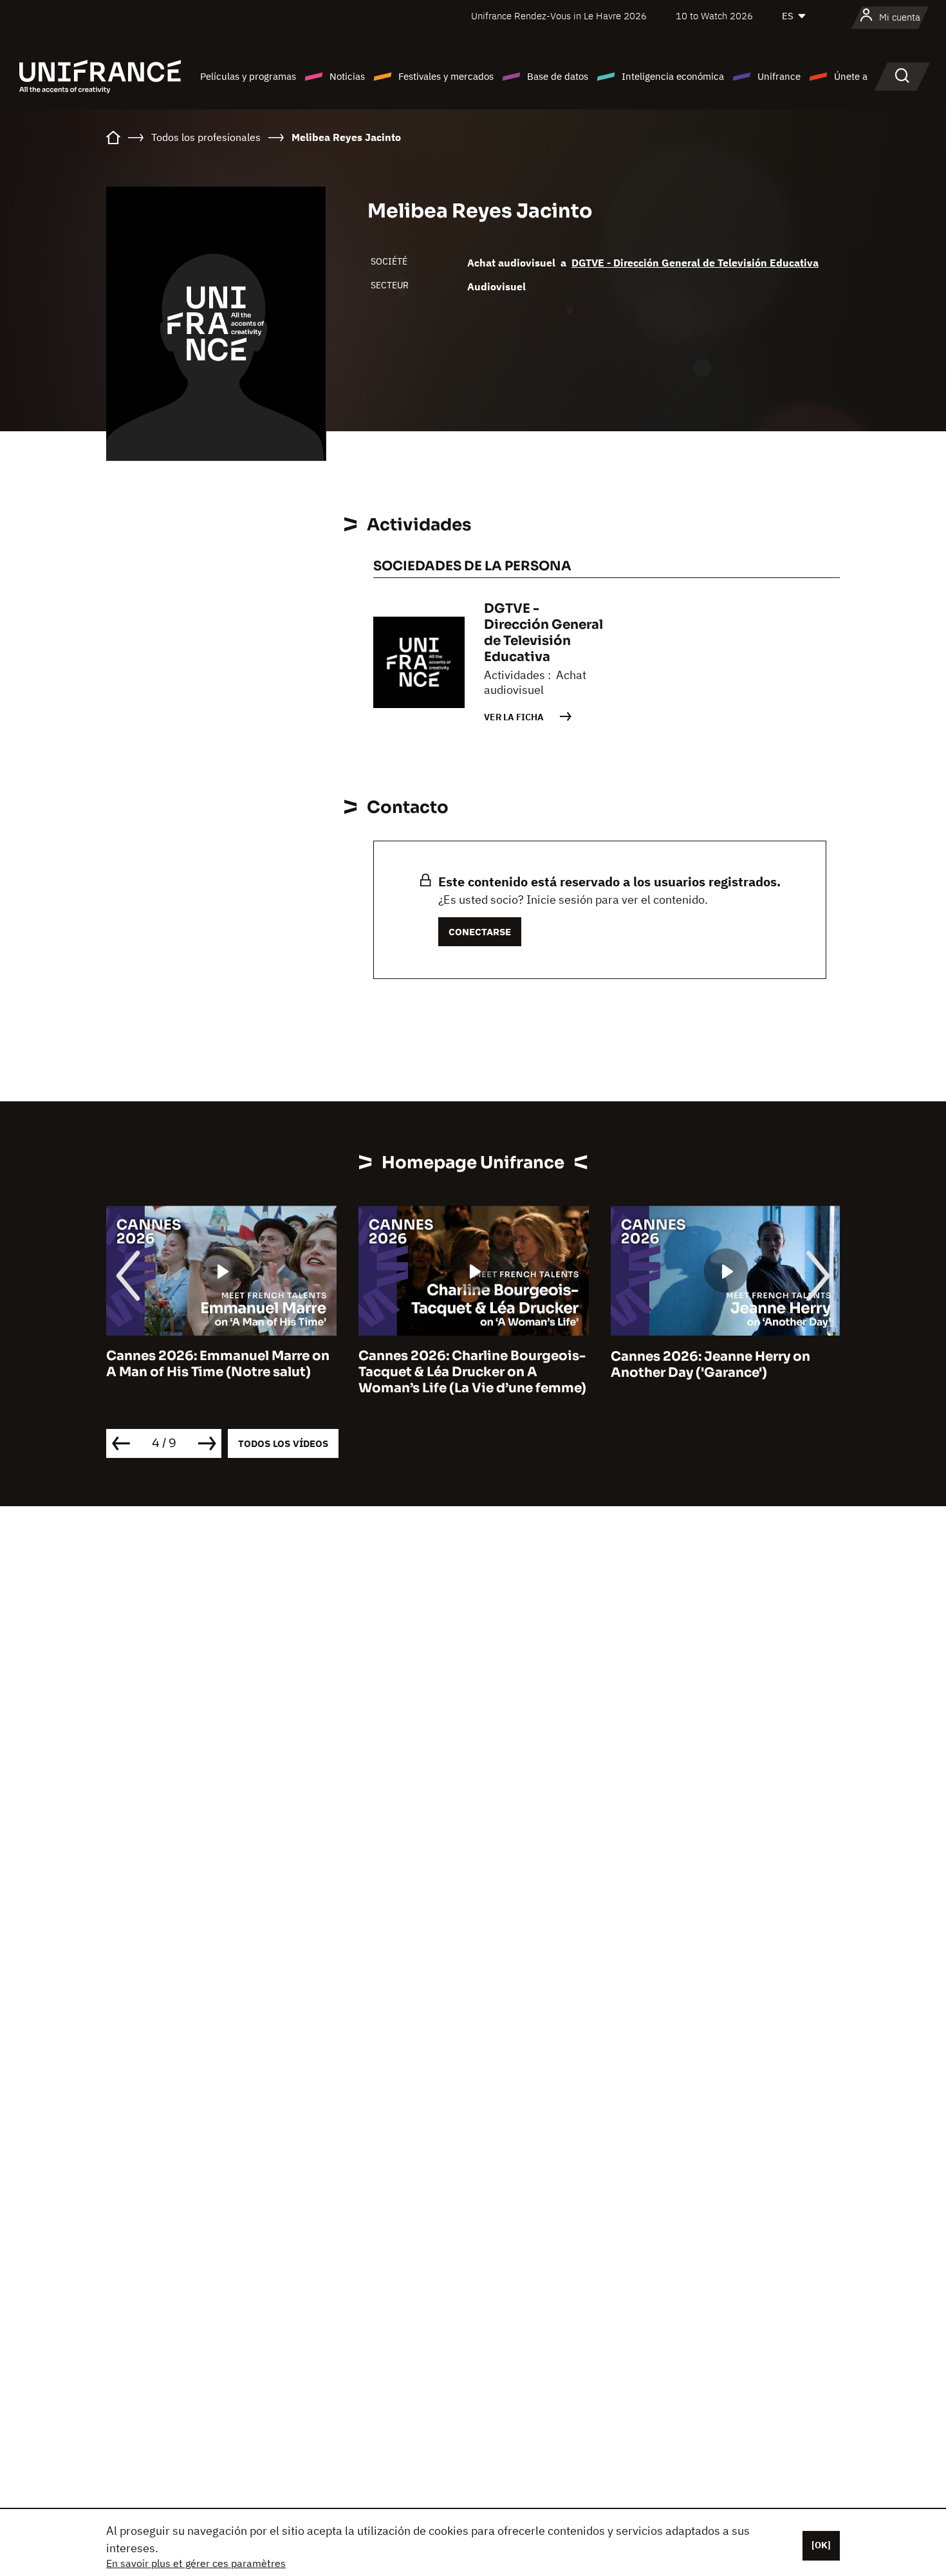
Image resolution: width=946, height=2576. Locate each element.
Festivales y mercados (446, 76)
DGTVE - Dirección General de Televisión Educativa (695, 263)
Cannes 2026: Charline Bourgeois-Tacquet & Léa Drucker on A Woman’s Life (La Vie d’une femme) (472, 1373)
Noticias (347, 76)
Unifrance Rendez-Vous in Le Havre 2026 (559, 16)
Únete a (851, 76)
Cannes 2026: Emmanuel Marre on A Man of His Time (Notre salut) (218, 1365)
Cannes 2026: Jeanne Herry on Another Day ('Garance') (710, 1365)
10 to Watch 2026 (714, 16)
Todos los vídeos (283, 1443)
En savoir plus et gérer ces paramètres (196, 2563)
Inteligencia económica (673, 76)
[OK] (821, 2545)
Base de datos (558, 76)
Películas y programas (248, 76)
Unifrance (779, 76)
